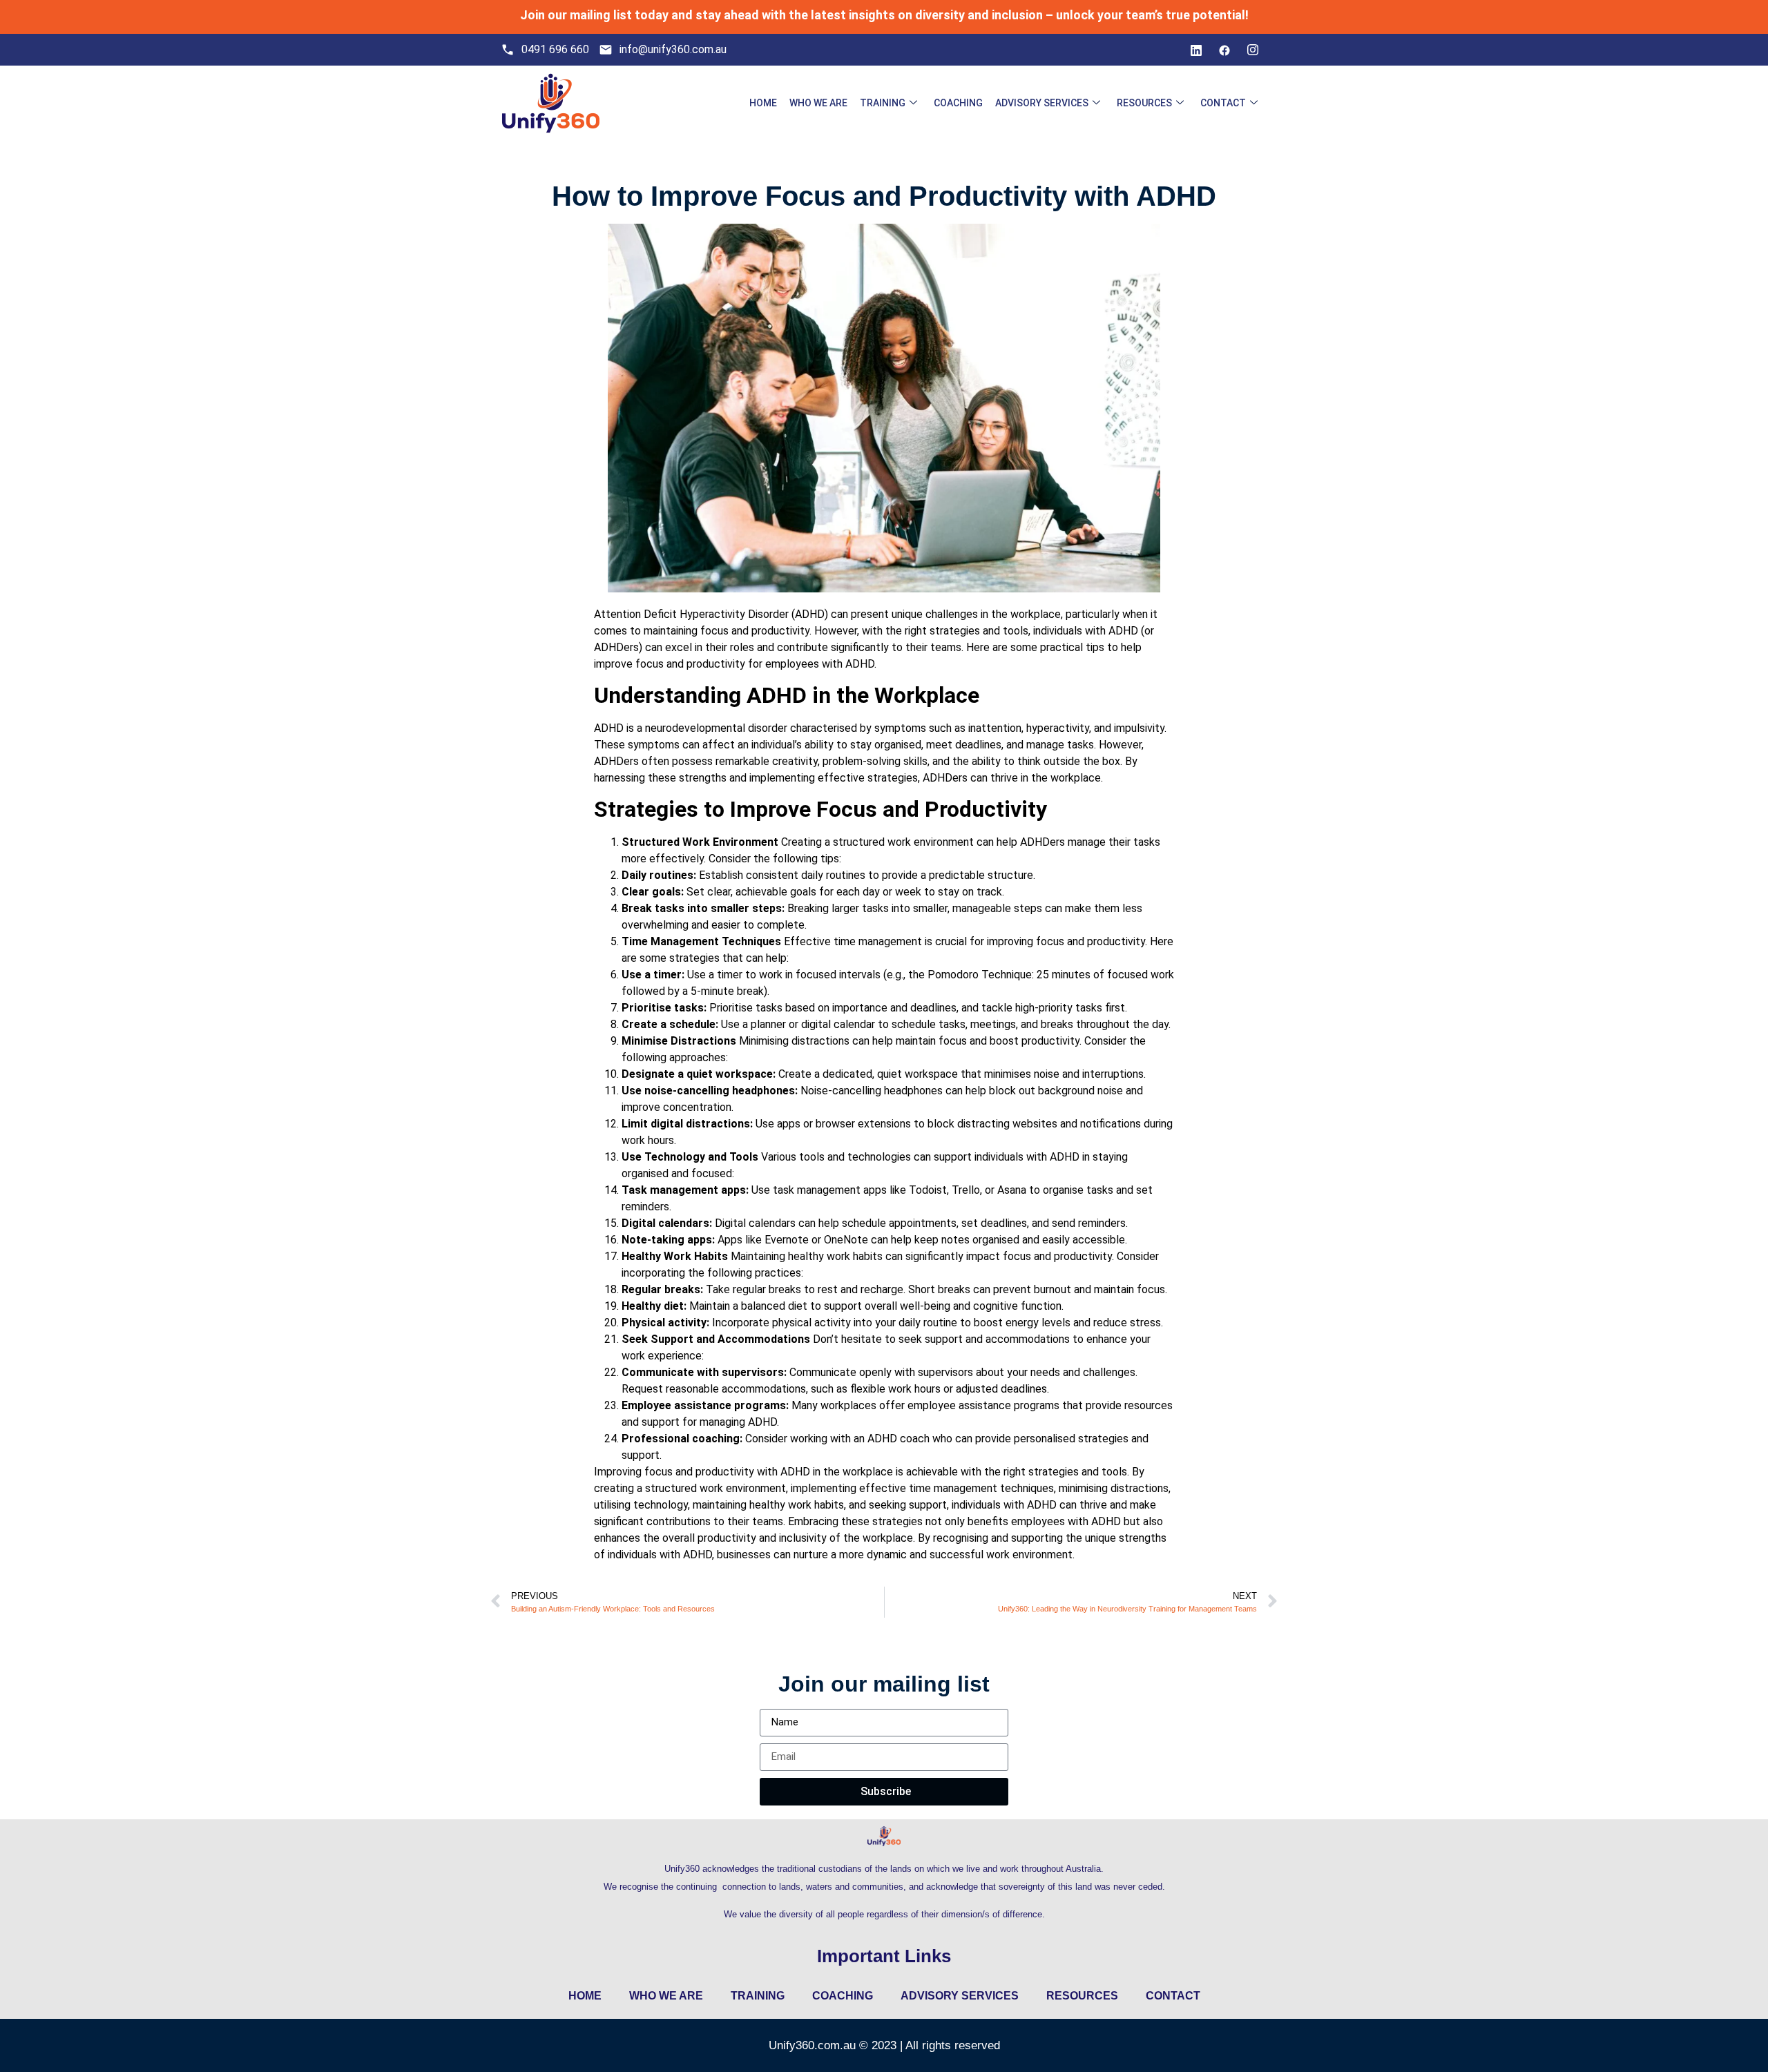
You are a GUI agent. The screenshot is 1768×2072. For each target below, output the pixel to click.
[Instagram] (1253, 50)
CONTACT (1223, 103)
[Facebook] (1224, 50)
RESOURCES (1144, 103)
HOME (763, 103)
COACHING (958, 103)
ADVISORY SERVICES (1042, 103)
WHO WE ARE (818, 103)
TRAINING (883, 103)
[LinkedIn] (1196, 50)
